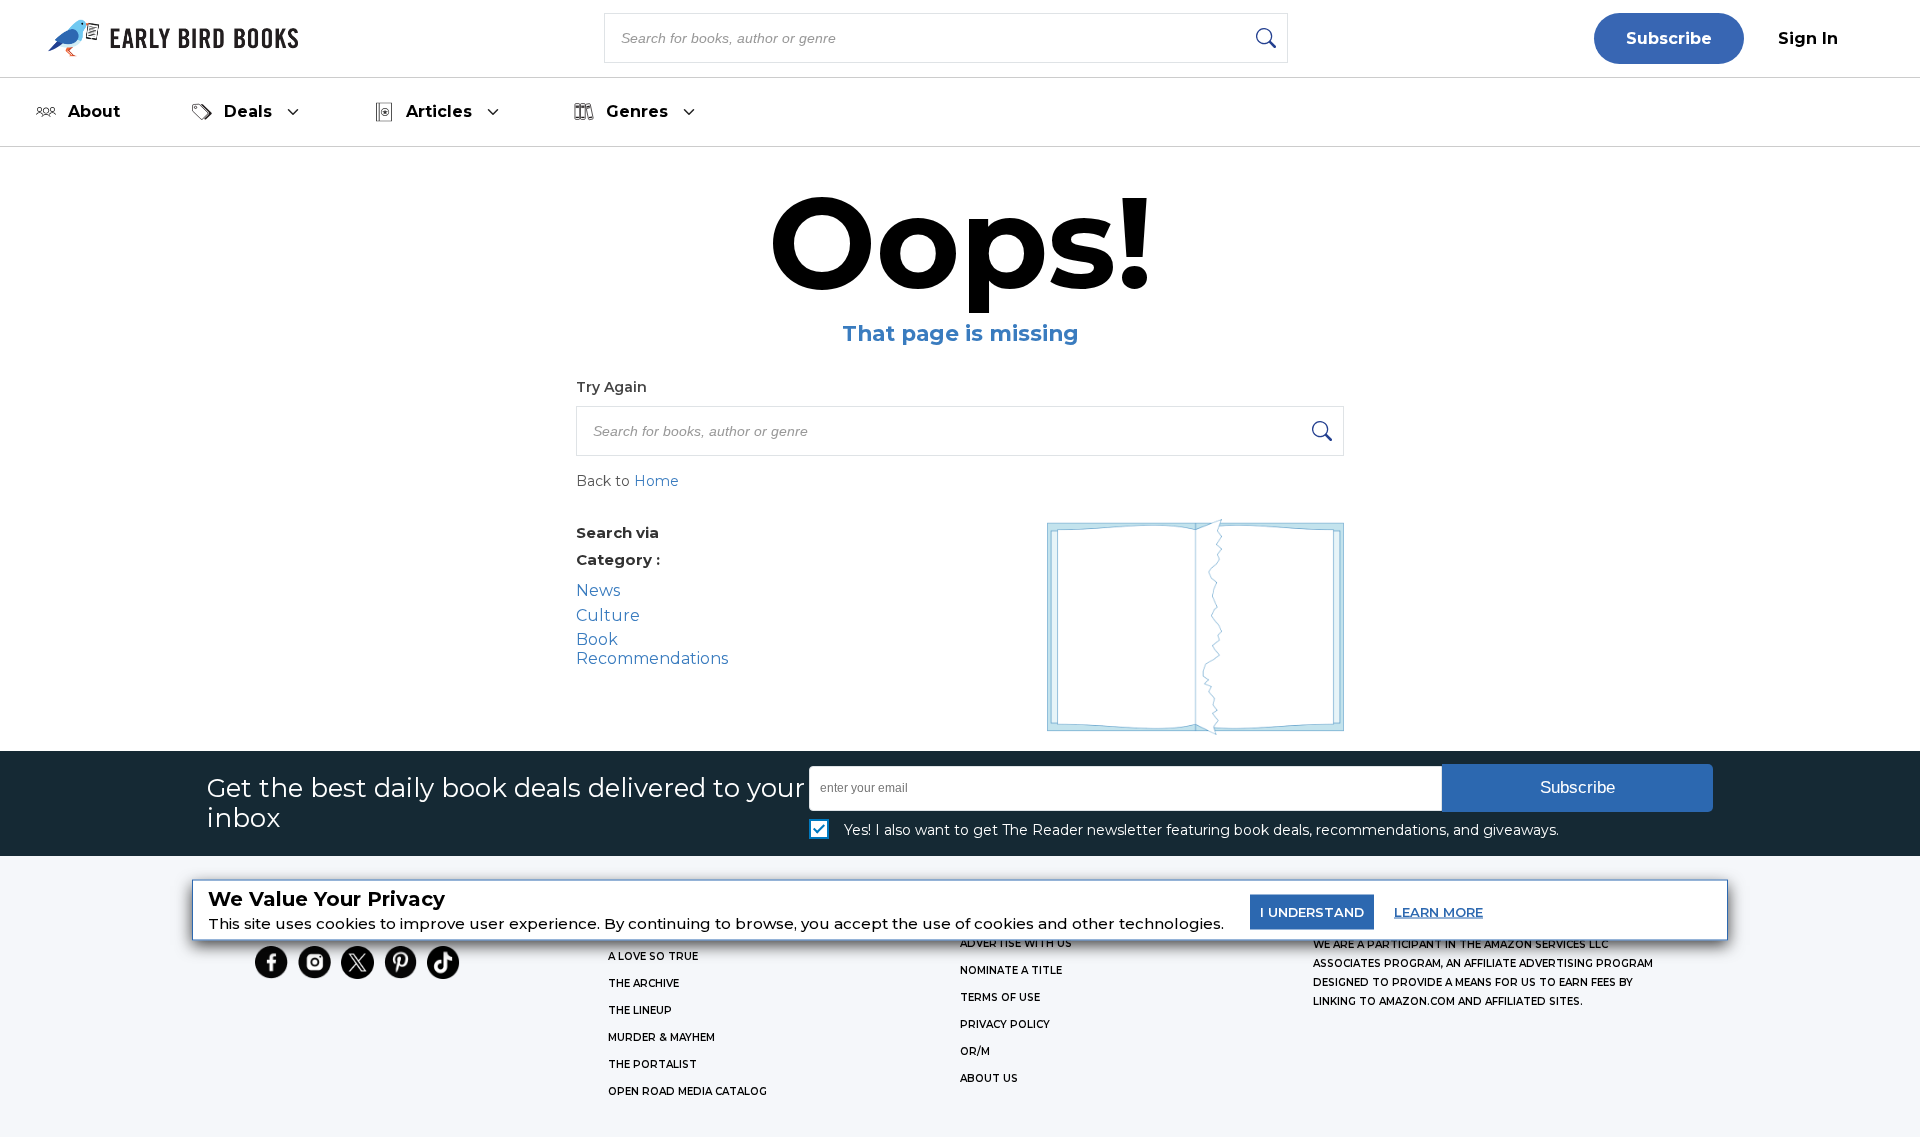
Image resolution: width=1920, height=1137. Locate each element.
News (598, 590)
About (94, 111)
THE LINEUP (640, 1010)
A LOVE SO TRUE (653, 956)
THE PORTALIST (652, 1064)
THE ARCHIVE (643, 983)
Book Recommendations (652, 649)
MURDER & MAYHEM (661, 1037)
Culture (608, 615)
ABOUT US (989, 1078)
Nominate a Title (1011, 970)
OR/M (975, 1051)
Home (656, 481)
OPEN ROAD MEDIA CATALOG (687, 1091)
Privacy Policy (1005, 1024)
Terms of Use (1000, 997)
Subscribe (1669, 38)
